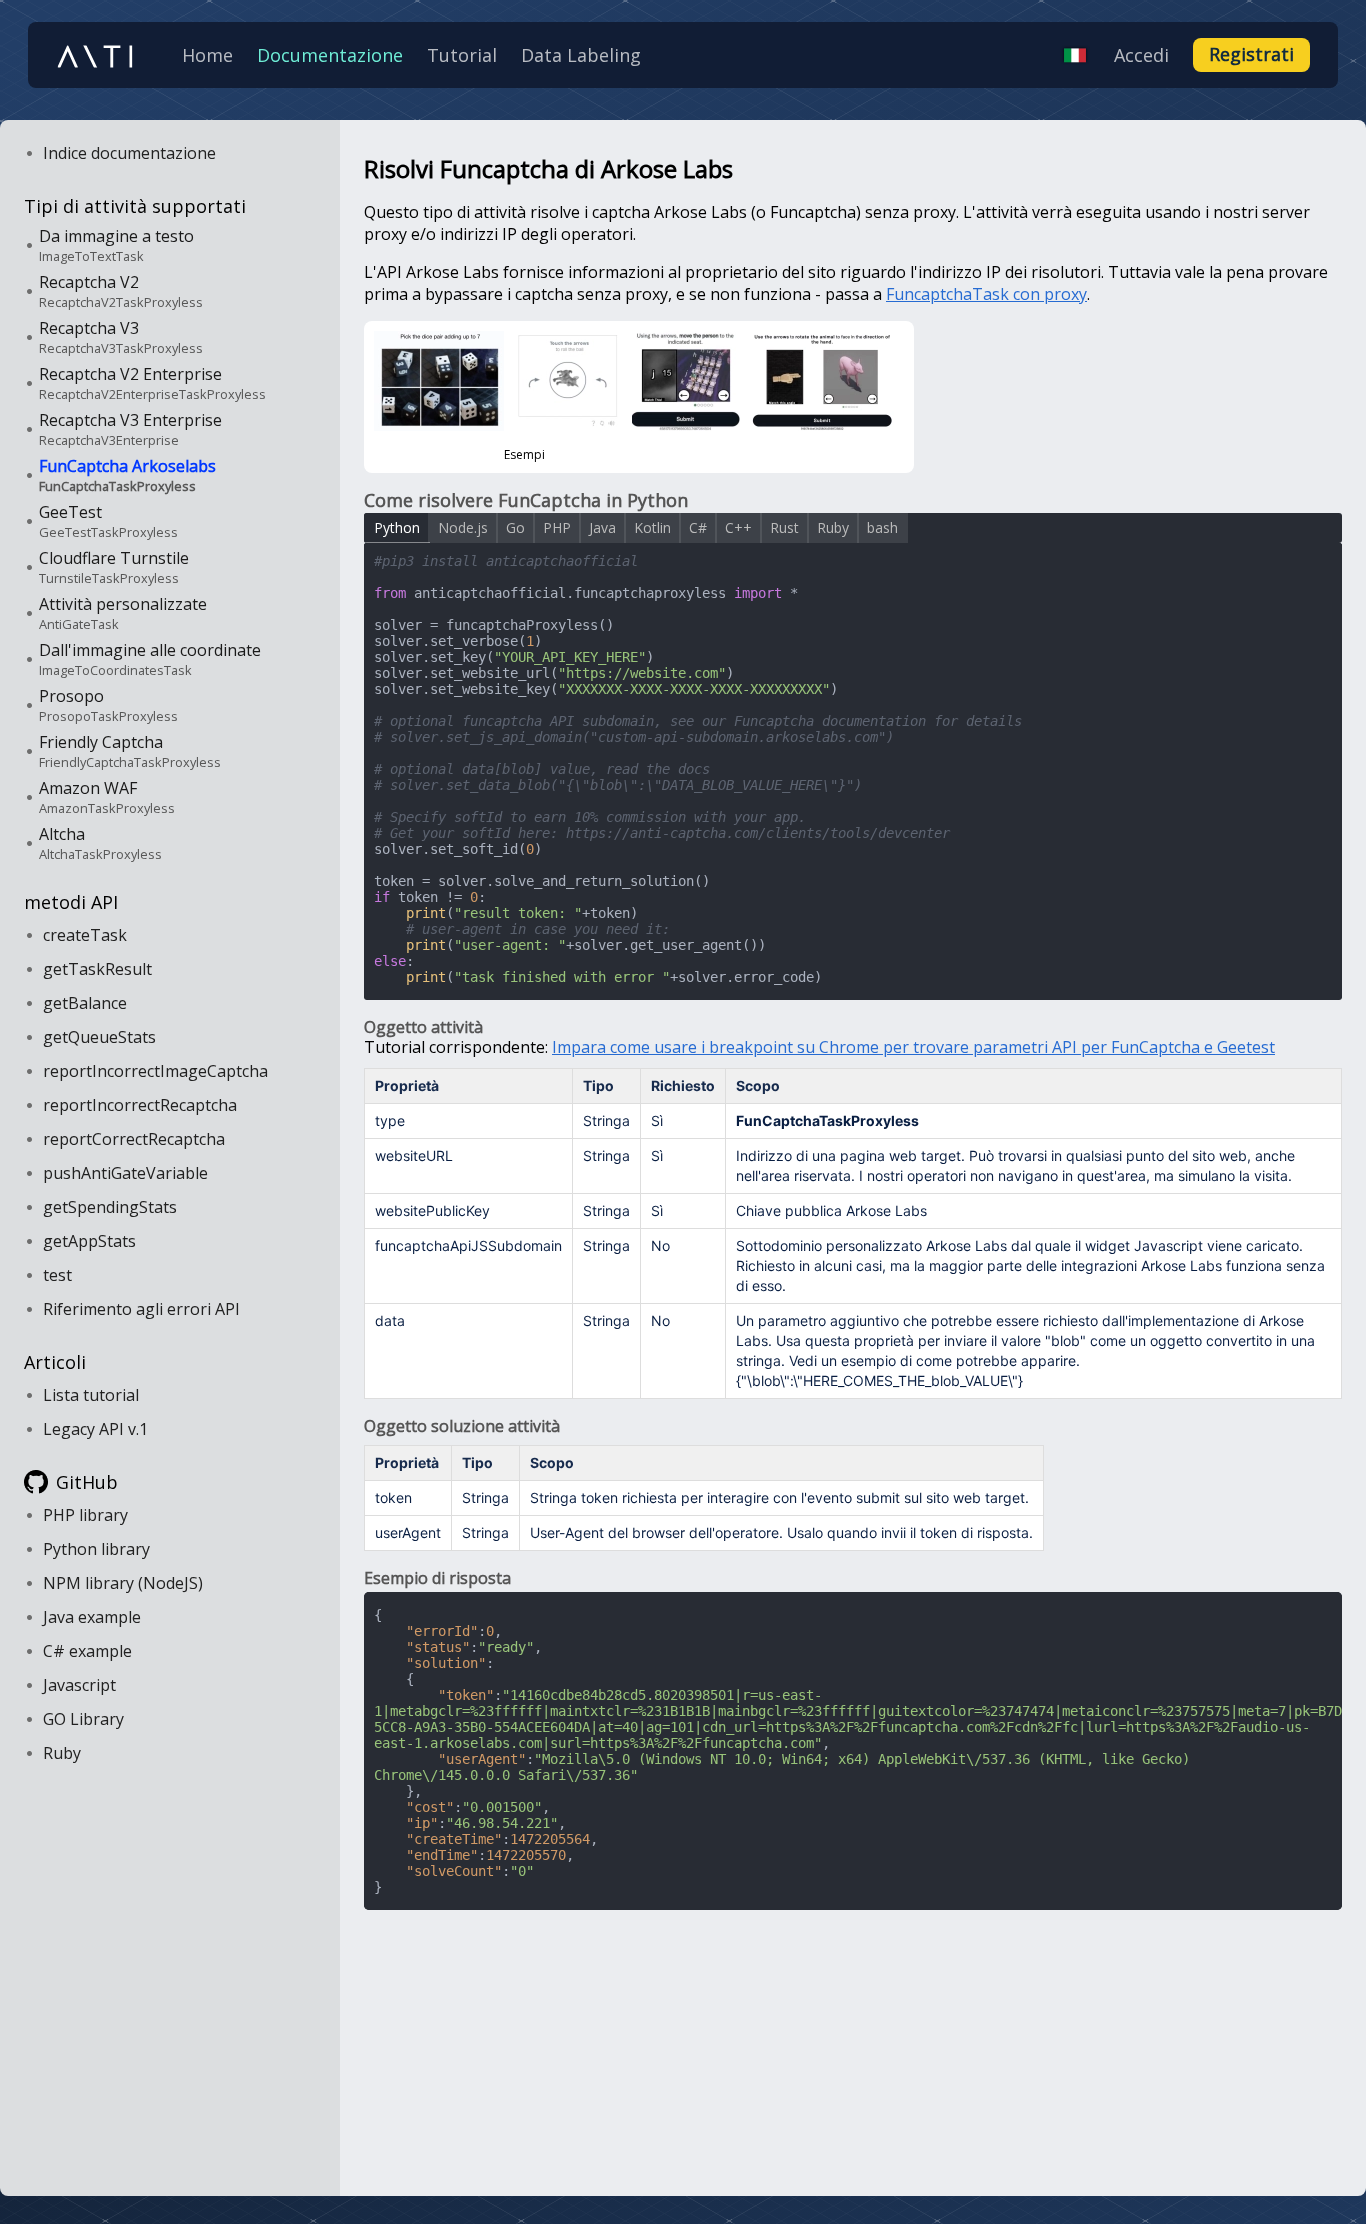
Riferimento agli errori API (141, 1309)
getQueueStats (99, 1037)
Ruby (62, 1753)
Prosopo (108, 705)
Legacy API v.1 (95, 1429)
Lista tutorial (91, 1395)
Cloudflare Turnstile (114, 567)
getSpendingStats (110, 1207)
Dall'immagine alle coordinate (150, 659)
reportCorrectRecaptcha (134, 1139)
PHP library (85, 1515)
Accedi (1141, 55)
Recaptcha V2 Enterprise (152, 383)
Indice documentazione (129, 153)
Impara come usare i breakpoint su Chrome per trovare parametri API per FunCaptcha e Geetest (913, 1047)
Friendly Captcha (130, 751)
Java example (92, 1617)
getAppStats (89, 1241)
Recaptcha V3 (121, 337)
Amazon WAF (107, 797)
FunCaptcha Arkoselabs (127, 475)
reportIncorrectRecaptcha (140, 1105)
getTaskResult (97, 969)
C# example (87, 1651)
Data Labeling (581, 55)
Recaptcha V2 (121, 291)
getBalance (85, 1003)
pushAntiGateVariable (125, 1173)
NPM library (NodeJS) (123, 1583)
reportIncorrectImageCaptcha (155, 1071)
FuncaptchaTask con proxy (986, 294)
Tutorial (462, 55)
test (57, 1275)
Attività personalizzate (123, 613)
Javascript (79, 1685)
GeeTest (108, 521)
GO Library (83, 1719)
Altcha (100, 843)
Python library (96, 1549)
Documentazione (330, 55)
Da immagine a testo (116, 245)
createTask (85, 935)
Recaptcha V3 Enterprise (130, 429)
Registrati (1251, 54)
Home (207, 55)
